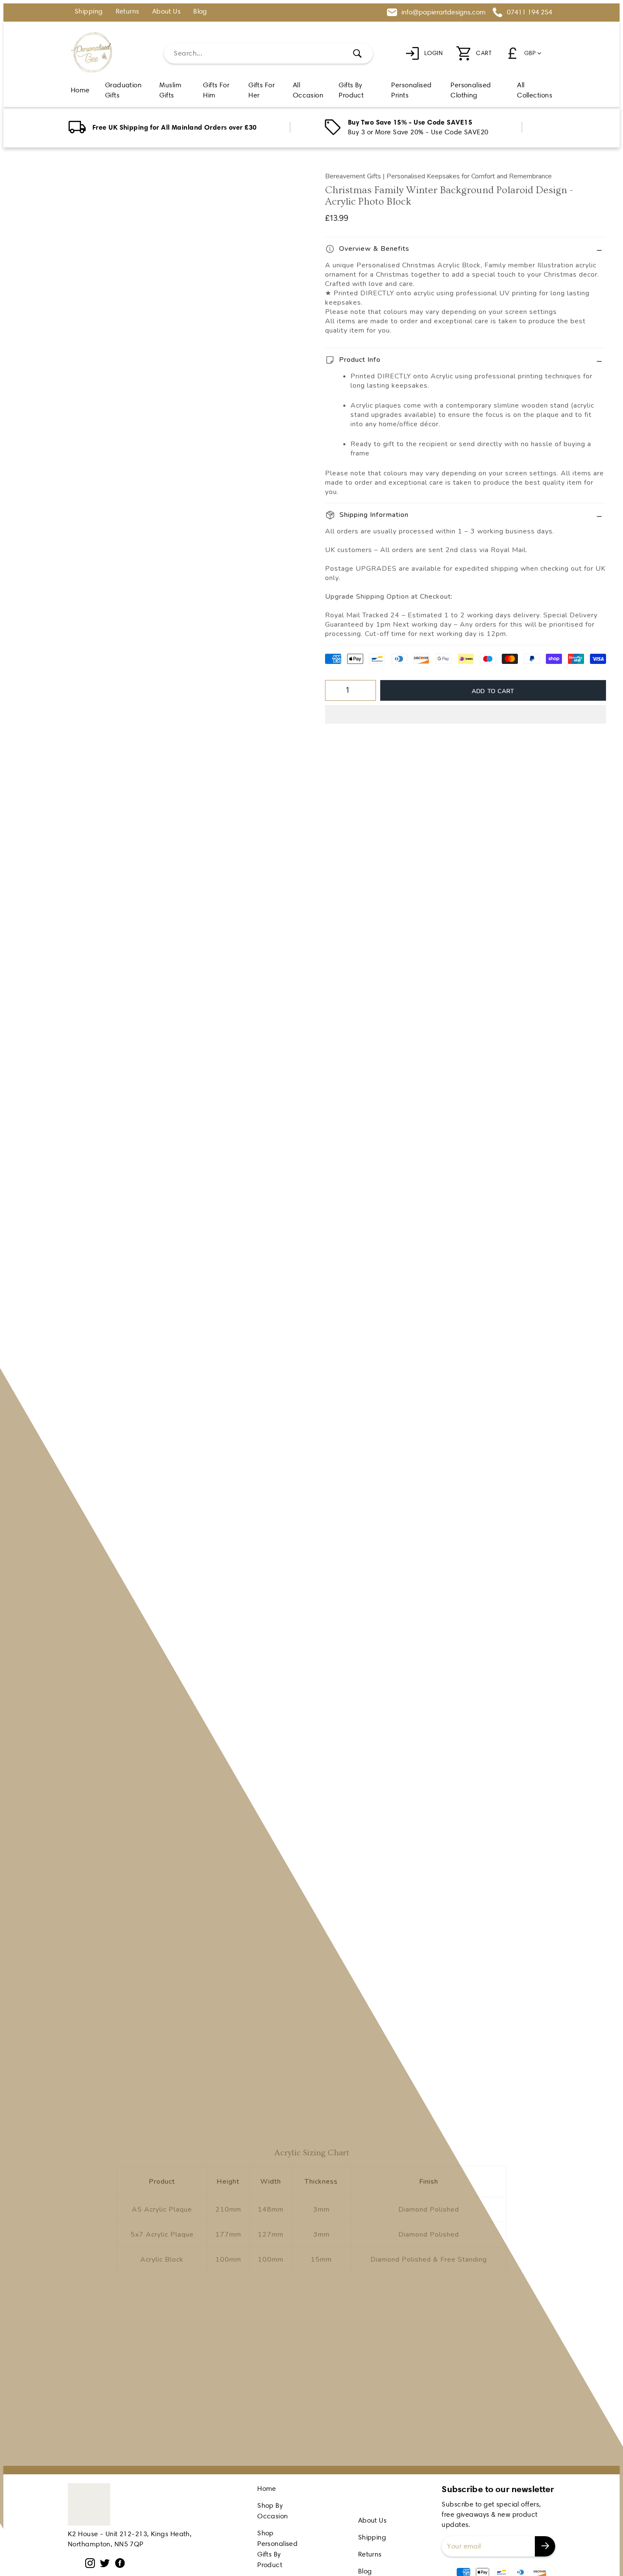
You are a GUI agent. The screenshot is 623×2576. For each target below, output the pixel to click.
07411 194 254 (530, 12)
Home (267, 2489)
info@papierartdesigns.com (444, 12)
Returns (128, 12)
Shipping (89, 12)
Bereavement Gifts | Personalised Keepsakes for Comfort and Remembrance (438, 176)
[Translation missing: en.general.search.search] (357, 53)
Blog (200, 12)
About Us (167, 12)
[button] (466, 714)
